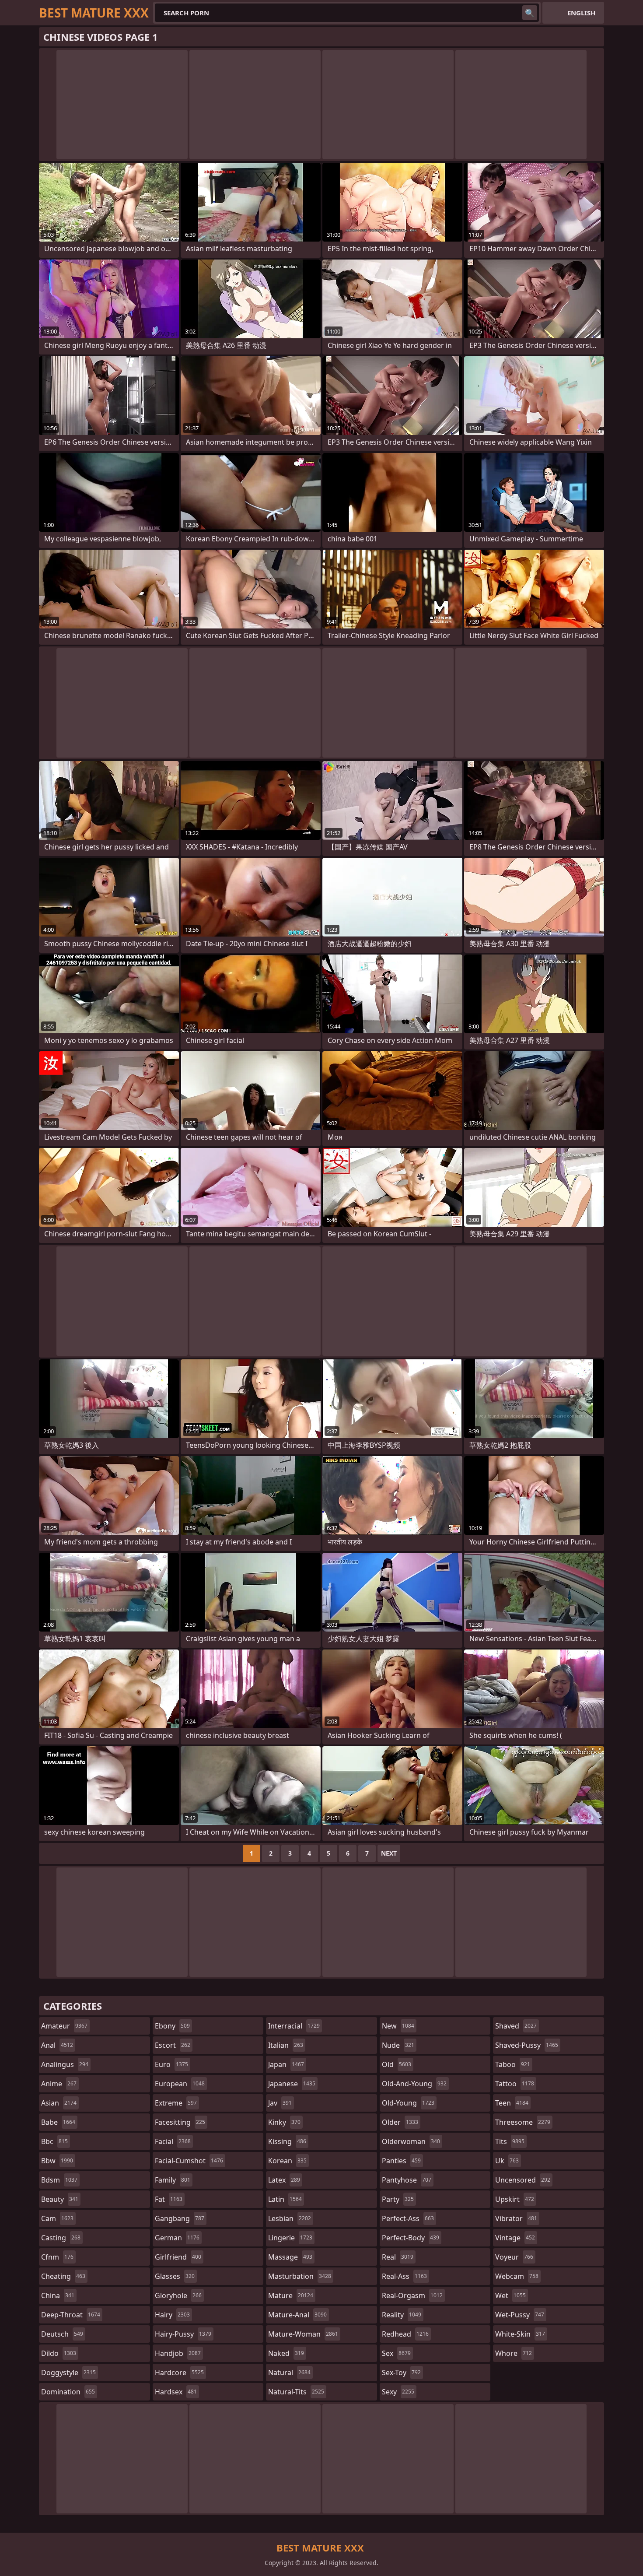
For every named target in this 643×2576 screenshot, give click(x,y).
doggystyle (68, 2372)
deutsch (62, 2334)
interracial (294, 2026)
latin (285, 2199)
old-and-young (414, 2084)
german (177, 2238)
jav (280, 2103)
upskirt (515, 2199)
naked (286, 2353)
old (397, 2064)
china (58, 2295)
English (581, 13)
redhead (405, 2334)
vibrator (516, 2218)
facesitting (180, 2122)
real (398, 2257)
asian (59, 2103)
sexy (398, 2392)
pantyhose (407, 2180)
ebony (172, 2026)
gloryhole (178, 2295)
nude (398, 2045)
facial (173, 2141)
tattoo (515, 2084)
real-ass (404, 2276)
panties (401, 2161)
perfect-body (411, 2238)
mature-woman (303, 2334)
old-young (408, 2103)
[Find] (530, 13)
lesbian (290, 2218)
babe (58, 2122)
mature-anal (297, 2315)
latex (284, 2180)
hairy (172, 2315)
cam (57, 2218)
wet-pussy (520, 2315)
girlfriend (178, 2257)
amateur (64, 2026)
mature (291, 2295)
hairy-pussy (183, 2334)
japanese (292, 2084)
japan (286, 2064)
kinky (284, 2122)
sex (396, 2353)
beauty (60, 2199)
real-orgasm (412, 2295)
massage (290, 2257)
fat (169, 2199)
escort (173, 2045)
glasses (175, 2276)
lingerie (290, 2238)
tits (510, 2141)
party (398, 2199)
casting (61, 2238)
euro (171, 2064)
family (173, 2180)
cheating (63, 2276)
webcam (517, 2276)
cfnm (57, 2257)
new (398, 2026)
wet (510, 2295)
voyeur (514, 2257)
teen (512, 2103)
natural (289, 2372)
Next (389, 1853)
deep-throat (71, 2315)
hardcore (179, 2372)
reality (402, 2315)
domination (68, 2392)
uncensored (523, 2180)
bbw (57, 2161)
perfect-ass (408, 2218)
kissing (287, 2141)
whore (514, 2353)
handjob (178, 2353)
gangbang (180, 2218)
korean (287, 2161)
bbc (54, 2141)
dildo (59, 2353)
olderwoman (411, 2141)
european (180, 2084)
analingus (65, 2064)
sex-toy (401, 2372)
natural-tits (296, 2392)
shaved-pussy (527, 2045)
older (400, 2122)
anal (57, 2045)
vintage (515, 2238)
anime (59, 2084)
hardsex (176, 2392)
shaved (516, 2026)
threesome (523, 2122)
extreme (176, 2103)
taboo (513, 2064)
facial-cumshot (189, 2161)
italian (286, 2045)
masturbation (300, 2276)
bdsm (59, 2180)
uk (507, 2161)
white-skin (520, 2334)
